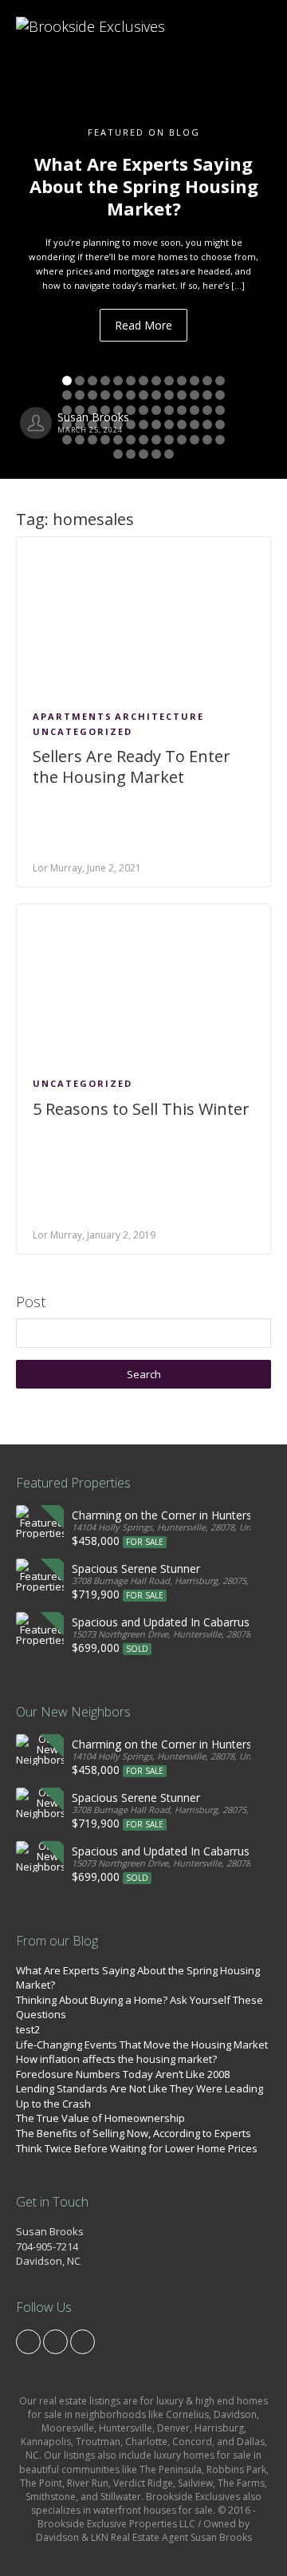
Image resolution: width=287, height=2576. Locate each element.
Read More (143, 325)
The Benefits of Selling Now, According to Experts (134, 2133)
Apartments (73, 716)
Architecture (159, 716)
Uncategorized (83, 731)
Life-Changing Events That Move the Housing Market (142, 2045)
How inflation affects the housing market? (116, 2059)
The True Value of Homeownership (100, 2118)
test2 (28, 2029)
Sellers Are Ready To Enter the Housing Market (132, 766)
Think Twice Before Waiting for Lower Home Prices (137, 2148)
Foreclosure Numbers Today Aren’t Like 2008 (123, 2074)
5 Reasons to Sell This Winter (141, 1109)
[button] (22, 239)
